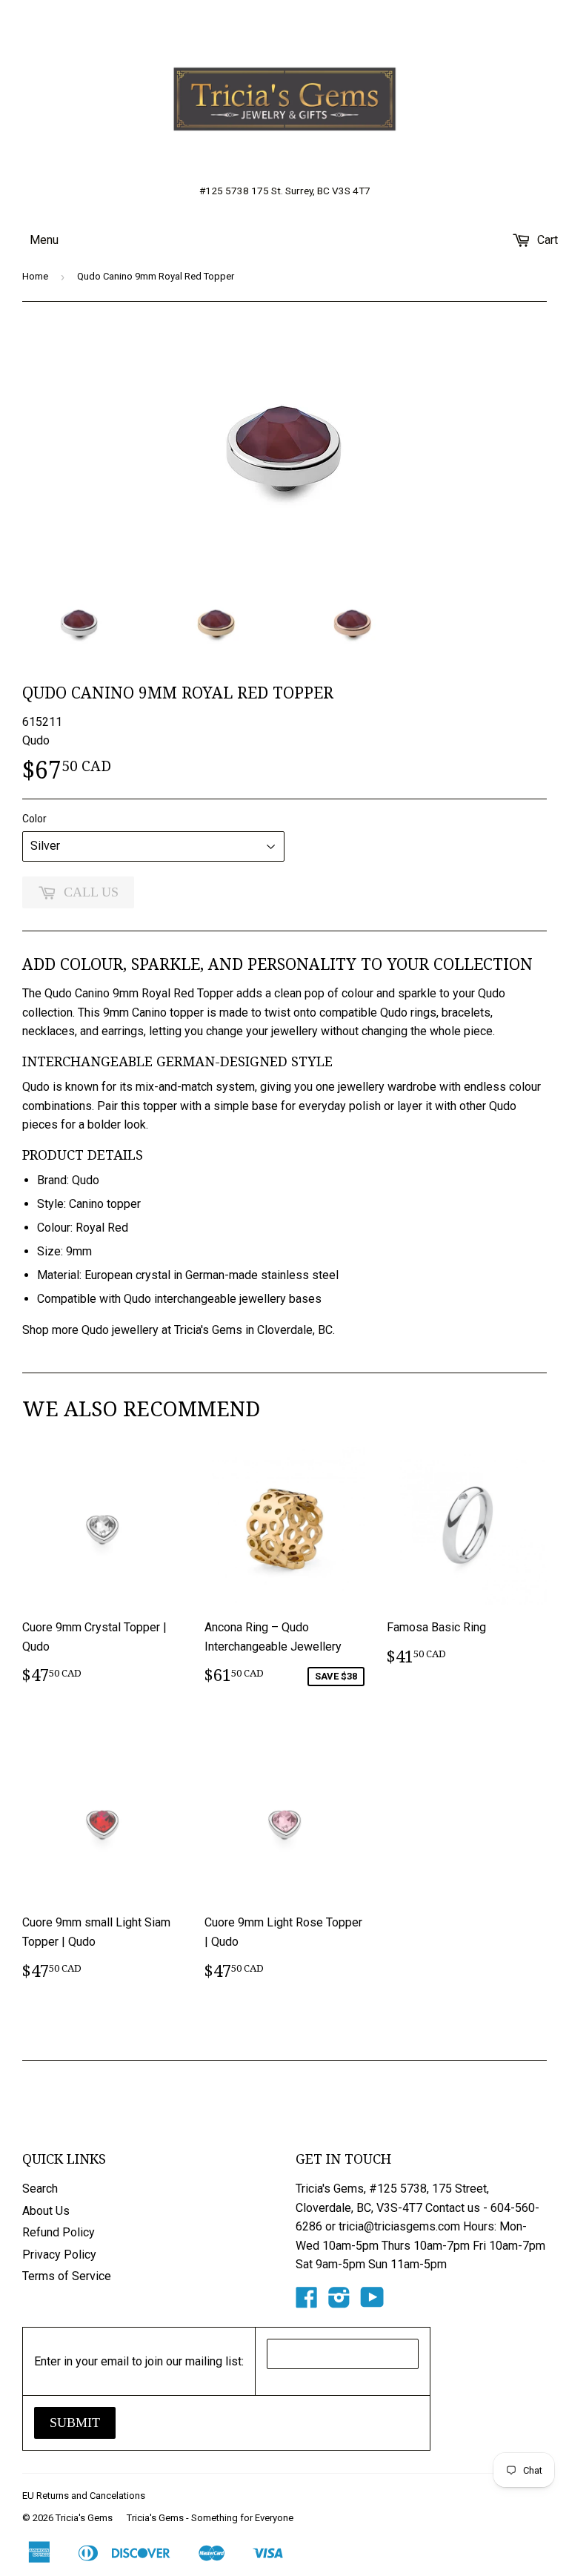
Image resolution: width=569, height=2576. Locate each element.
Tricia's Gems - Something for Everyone (210, 2518)
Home (35, 276)
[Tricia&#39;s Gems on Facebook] (307, 2302)
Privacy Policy (59, 2255)
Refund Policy (59, 2232)
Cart (546, 240)
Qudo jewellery (120, 1330)
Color (34, 819)
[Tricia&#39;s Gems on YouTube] (372, 2302)
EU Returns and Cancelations (84, 2496)
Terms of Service (67, 2276)
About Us (46, 2211)
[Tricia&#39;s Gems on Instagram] (339, 2302)
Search (40, 2189)
